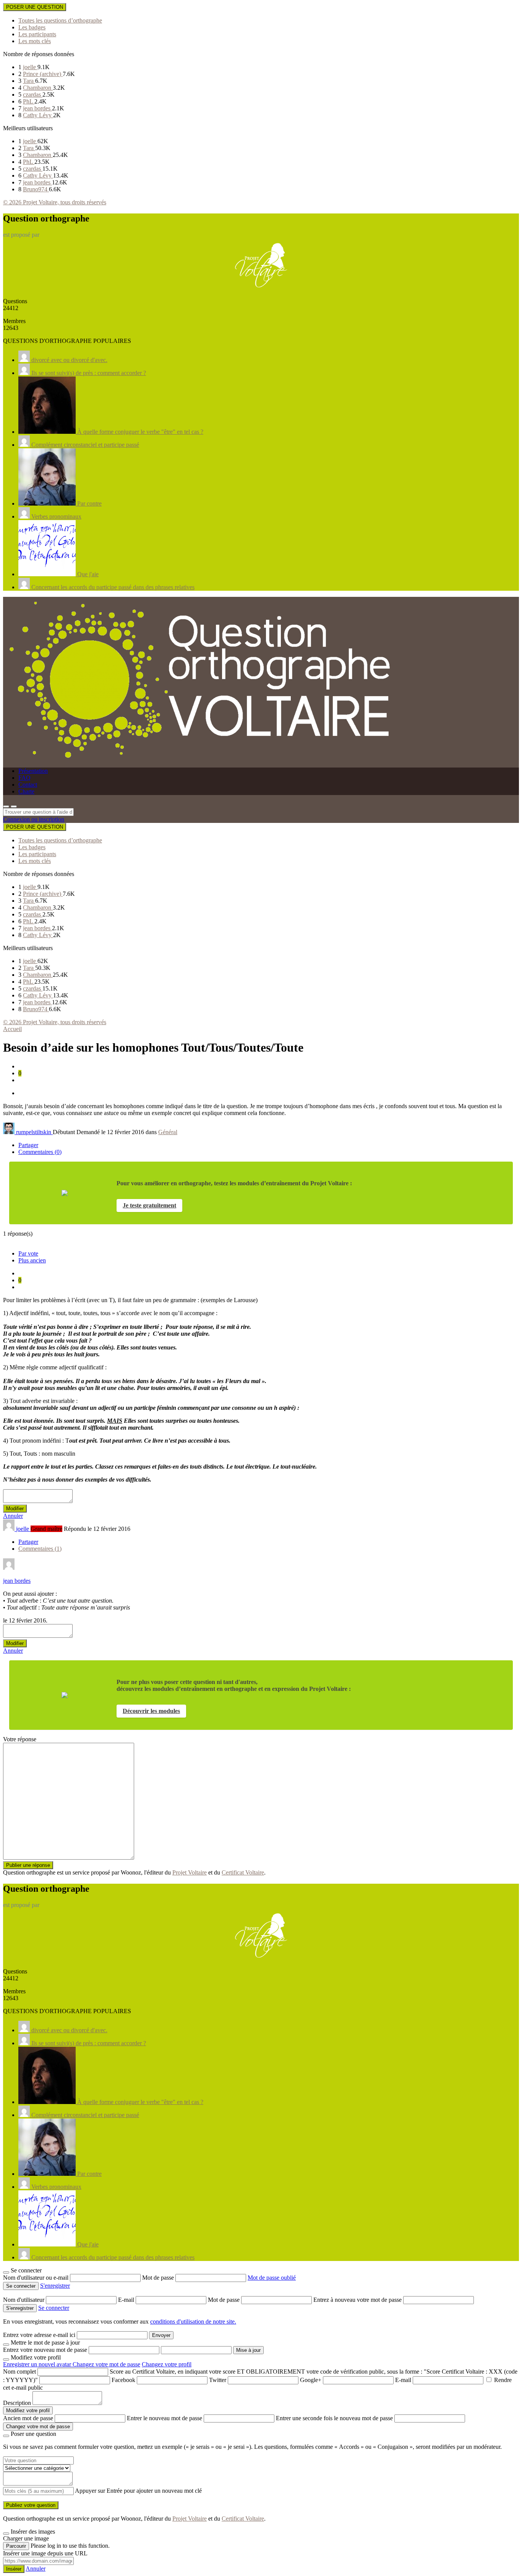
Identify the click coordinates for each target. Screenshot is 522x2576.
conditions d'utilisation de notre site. (193, 2321)
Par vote (28, 1253)
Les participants (37, 34)
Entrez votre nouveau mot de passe (45, 2350)
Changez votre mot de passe (106, 2364)
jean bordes (37, 108)
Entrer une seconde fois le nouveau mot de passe (334, 2418)
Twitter (218, 2380)
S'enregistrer (55, 2286)
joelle (30, 67)
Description (17, 2403)
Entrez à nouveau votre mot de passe (358, 2300)
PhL (29, 101)
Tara (29, 81)
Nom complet (19, 2372)
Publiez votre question (31, 2505)
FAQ (24, 778)
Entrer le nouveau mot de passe (165, 2418)
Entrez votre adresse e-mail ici (39, 2335)
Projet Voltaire (190, 1872)
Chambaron (38, 88)
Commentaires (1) (40, 1549)
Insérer (14, 2569)
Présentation (33, 771)
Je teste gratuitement (149, 1205)
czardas (33, 95)
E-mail (127, 2300)
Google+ (311, 2380)
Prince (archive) (43, 74)
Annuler (13, 1516)
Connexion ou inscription (34, 819)
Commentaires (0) (40, 1152)
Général (168, 1132)
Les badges (32, 27)
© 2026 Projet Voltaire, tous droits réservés (55, 202)
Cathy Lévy (38, 115)
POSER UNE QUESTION (35, 7)
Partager (28, 1145)
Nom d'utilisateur (24, 2300)
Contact (28, 785)
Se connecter (54, 2308)
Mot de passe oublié (272, 2278)
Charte (26, 791)
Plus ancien (32, 1260)
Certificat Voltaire (243, 1872)
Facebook (123, 2380)
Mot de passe (159, 2278)
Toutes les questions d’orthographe (60, 20)
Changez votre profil (167, 2364)
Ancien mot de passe (28, 2418)
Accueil (12, 1029)
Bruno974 (36, 189)
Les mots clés (35, 41)
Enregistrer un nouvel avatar (38, 2364)
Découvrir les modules (151, 1711)
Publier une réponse (28, 1865)
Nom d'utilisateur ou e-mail (36, 2278)
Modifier (15, 1509)
